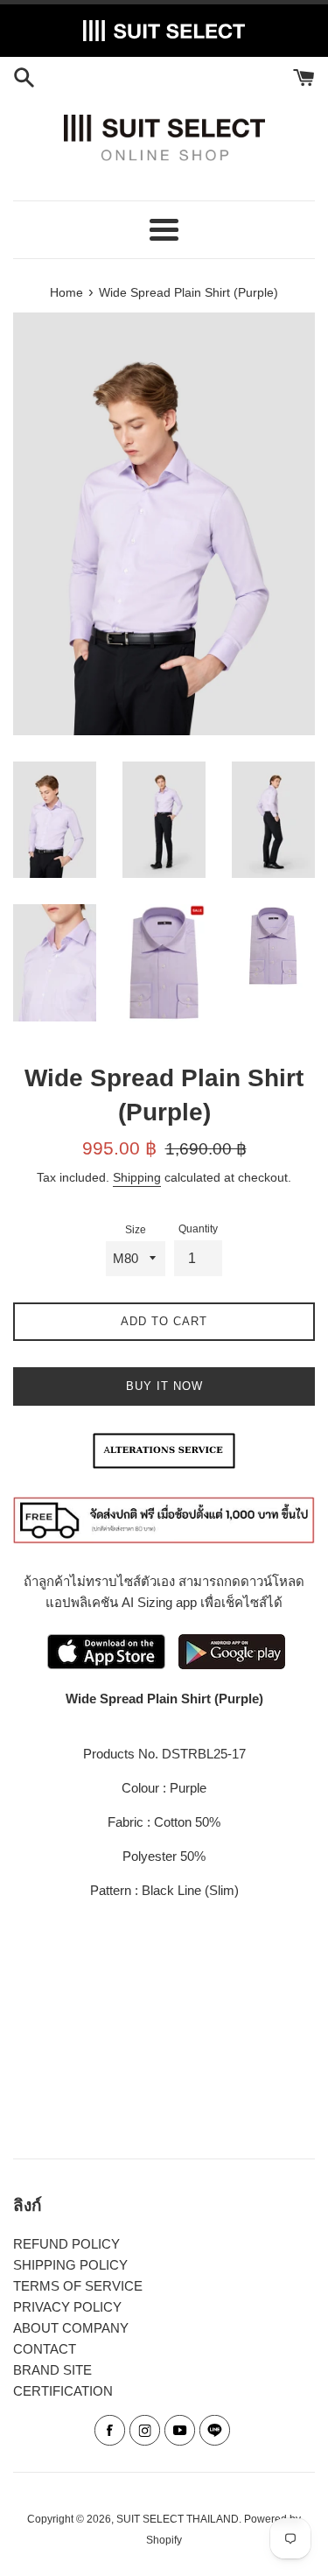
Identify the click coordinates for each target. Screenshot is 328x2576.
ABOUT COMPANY (71, 2328)
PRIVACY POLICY (67, 2307)
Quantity (198, 1229)
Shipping (137, 1177)
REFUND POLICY (66, 2244)
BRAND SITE (52, 2370)
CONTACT (45, 2349)
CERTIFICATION (63, 2391)
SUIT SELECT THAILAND (178, 2519)
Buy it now (164, 1386)
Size (136, 1230)
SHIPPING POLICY (70, 2265)
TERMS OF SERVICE (78, 2286)
